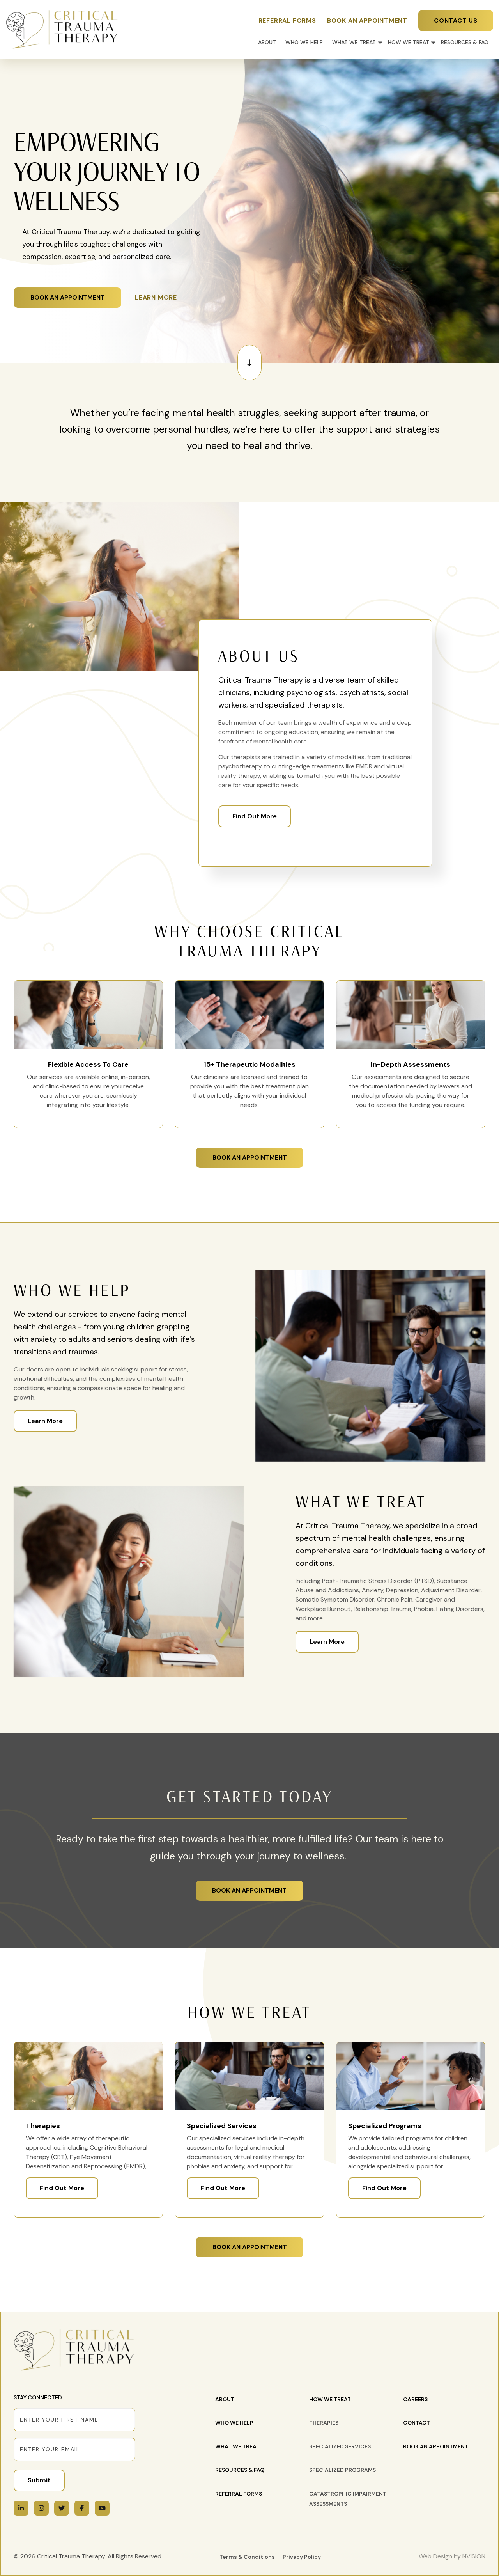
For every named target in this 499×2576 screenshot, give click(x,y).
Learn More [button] (156, 297)
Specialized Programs (342, 2470)
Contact (417, 2423)
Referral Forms (287, 20)
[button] (249, 363)
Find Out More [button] (62, 2188)
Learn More (45, 1421)
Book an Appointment (367, 20)
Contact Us (456, 20)
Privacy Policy (302, 2557)
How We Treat (409, 42)
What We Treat (354, 42)
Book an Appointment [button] (68, 297)
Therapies (324, 2423)
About (267, 42)
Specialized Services (340, 2446)
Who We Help (304, 42)
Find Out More (255, 816)
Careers (415, 2399)
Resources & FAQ (465, 42)
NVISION (474, 2556)
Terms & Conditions (247, 2557)
